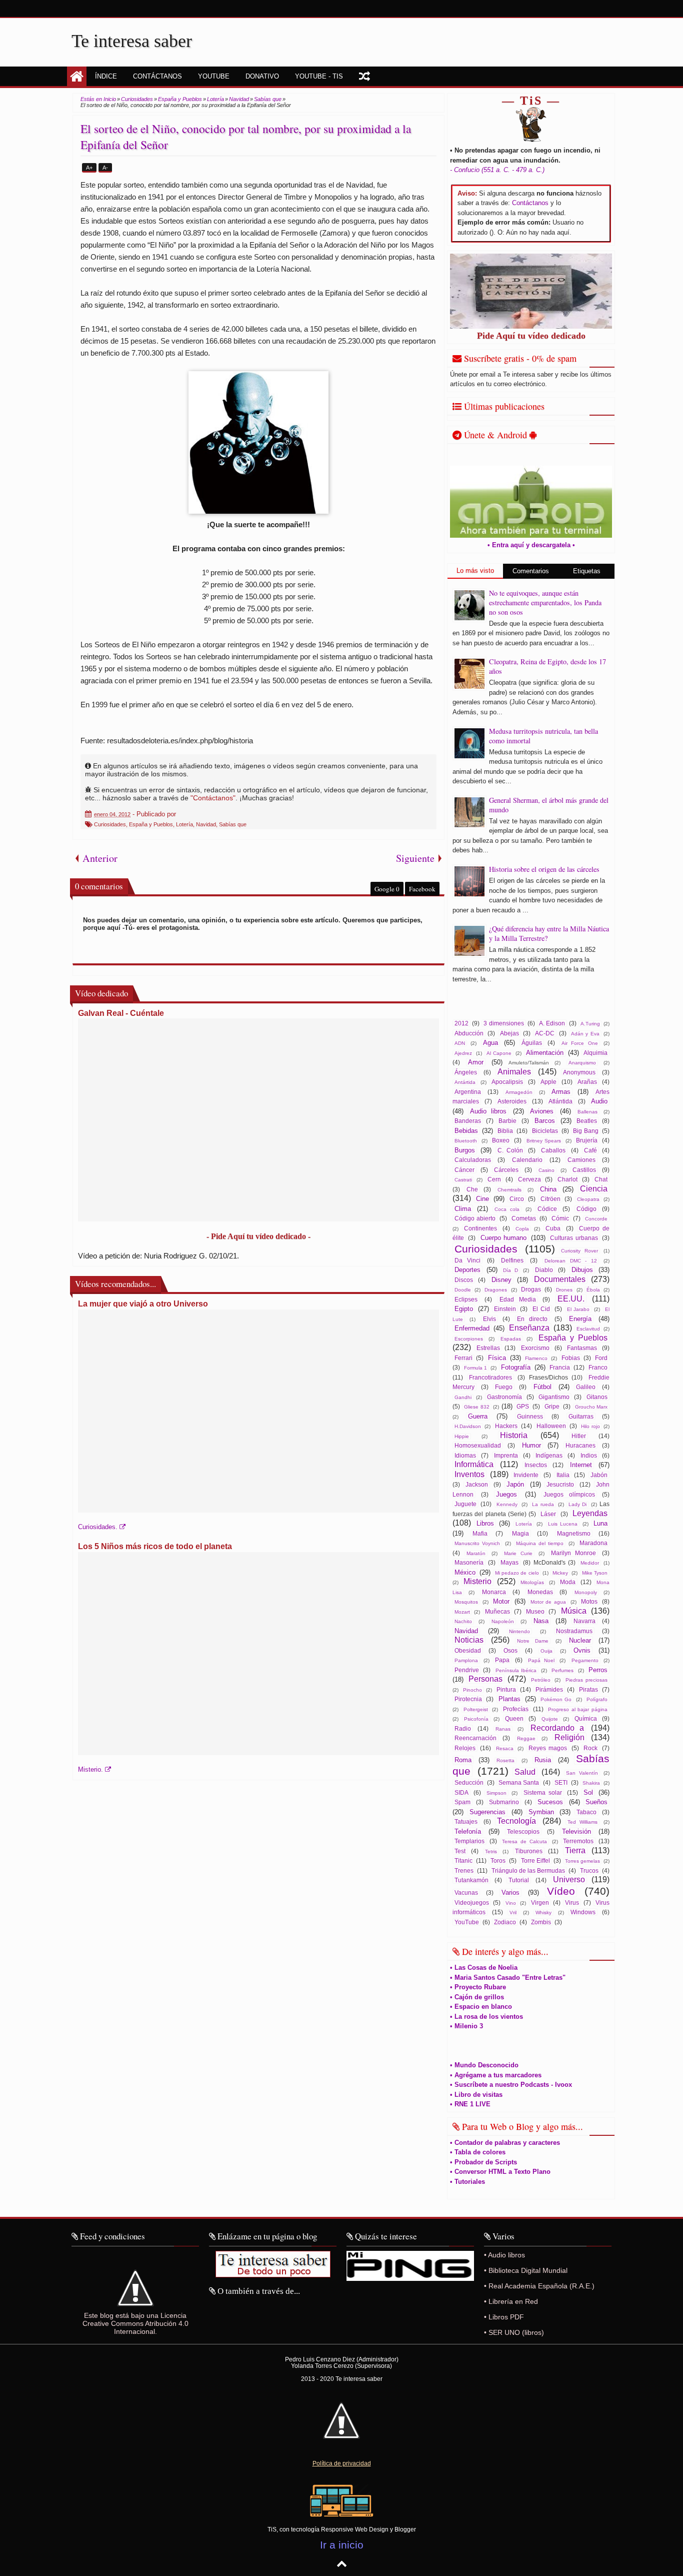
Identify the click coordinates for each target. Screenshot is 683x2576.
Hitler (579, 1436)
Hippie (462, 1436)
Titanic (463, 1860)
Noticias (469, 1640)
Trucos (589, 1870)
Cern (494, 1179)
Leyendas (590, 1513)
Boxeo (501, 1140)
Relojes (465, 1748)
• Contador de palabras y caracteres (505, 2143)
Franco (598, 1367)
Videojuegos (472, 1902)
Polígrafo (597, 1699)
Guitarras (581, 1416)
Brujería (587, 1140)
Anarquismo (582, 1063)
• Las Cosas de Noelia (484, 1968)
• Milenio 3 (466, 2026)
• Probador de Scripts (483, 2162)
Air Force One (580, 1043)
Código (586, 1209)
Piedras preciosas (586, 1680)
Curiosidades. (99, 1527)
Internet (581, 1465)
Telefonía (468, 1831)
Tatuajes (466, 1821)
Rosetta (505, 1760)
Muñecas (497, 1611)
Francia (560, 1367)
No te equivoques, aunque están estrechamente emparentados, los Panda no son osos (545, 602)
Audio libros (488, 1111)
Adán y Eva (585, 1034)
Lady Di (577, 1504)
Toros (498, 1860)
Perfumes (562, 1670)
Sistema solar (543, 1792)
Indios (589, 1455)
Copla (522, 1229)
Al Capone (499, 1053)
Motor (501, 1601)
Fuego (504, 1387)
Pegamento (585, 1660)
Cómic (560, 1218)
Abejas (509, 1033)
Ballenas (587, 1112)
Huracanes (580, 1445)
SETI (561, 1782)
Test (460, 1851)
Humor (531, 1445)
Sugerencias (487, 1812)
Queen (514, 1718)
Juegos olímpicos (569, 1494)
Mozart (462, 1612)
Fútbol (542, 1387)
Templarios (469, 1841)
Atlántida (560, 1101)
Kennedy (507, 1504)
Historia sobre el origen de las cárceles (544, 869)
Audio (599, 1101)
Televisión (576, 1831)
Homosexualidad (478, 1445)
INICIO (77, 77)
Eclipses (466, 1299)
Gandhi (463, 1397)
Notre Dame (532, 1641)
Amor (476, 1062)
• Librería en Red (511, 2301)
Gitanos (597, 1397)
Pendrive (467, 1670)
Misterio (477, 1581)
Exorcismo (535, 1348)
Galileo (586, 1387)
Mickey (560, 1573)
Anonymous (579, 1072)
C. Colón (510, 1150)
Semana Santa (519, 1782)
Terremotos (578, 1841)
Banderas (468, 1121)
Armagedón (519, 1092)
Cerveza (529, 1179)
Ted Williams (583, 1822)
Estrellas (488, 1348)
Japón (515, 1484)
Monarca (494, 1592)
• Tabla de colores (478, 2152)
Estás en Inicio (98, 99)
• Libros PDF (504, 2317)
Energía (580, 1319)
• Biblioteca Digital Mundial (526, 2270)
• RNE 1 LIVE (470, 2104)
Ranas (503, 1729)
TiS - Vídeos (597, 9)
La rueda (543, 1504)
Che (472, 1189)
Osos (510, 1650)
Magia (520, 1533)
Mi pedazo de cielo (517, 1573)
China (548, 1189)
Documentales (560, 1279)
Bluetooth (466, 1141)
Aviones (542, 1111)
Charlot (567, 1179)
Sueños (596, 1802)
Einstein (505, 1309)
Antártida (465, 1082)
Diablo (544, 1270)
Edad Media (518, 1299)
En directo (532, 1319)
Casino (546, 1170)
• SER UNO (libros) (514, 2332)
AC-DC (545, 1033)
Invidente (526, 1475)
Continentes (480, 1228)
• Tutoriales (467, 2182)
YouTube (467, 1922)
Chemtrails (509, 1190)
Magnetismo (574, 1533)
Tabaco (586, 1812)
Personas (485, 1679)
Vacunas (466, 1892)
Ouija (546, 1651)
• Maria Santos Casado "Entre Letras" (508, 1978)
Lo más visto (475, 570)
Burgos (465, 1150)
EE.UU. (571, 1299)
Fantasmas (582, 1348)
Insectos (536, 1465)
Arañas (587, 1082)
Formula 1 (475, 1368)
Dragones (496, 1290)
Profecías (516, 1709)
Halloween (551, 1426)
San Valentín (582, 1773)
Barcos (545, 1121)
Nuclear (580, 1640)
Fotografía (516, 1367)
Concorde (596, 1219)
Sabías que (233, 824)
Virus (572, 1902)
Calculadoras (473, 1160)
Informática (474, 1464)
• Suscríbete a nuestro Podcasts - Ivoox (511, 2085)
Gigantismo (554, 1397)
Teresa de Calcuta (524, 1841)
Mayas (509, 1562)
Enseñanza (529, 1328)
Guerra (478, 1416)
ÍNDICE (106, 76)
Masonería (469, 1562)
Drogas (531, 1289)
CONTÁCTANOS (157, 76)
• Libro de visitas (476, 2095)
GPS (523, 1406)
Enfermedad (472, 1328)
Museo (535, 1611)
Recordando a (557, 1728)
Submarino (504, 1802)
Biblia (505, 1131)
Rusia (543, 1760)
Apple (548, 1082)
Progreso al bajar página (578, 1709)
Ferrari (463, 1358)
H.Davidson (468, 1426)
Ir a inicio (342, 2545)
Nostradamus (574, 1631)
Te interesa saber (132, 41)
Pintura (506, 1689)
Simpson (496, 1793)
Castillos (584, 1170)
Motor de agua (548, 1602)
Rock (590, 1748)
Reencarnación (475, 1738)
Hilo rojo (590, 1426)
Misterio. (91, 1769)
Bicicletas (545, 1131)
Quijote (550, 1719)
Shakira (591, 1783)
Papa (502, 1660)
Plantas (509, 1699)
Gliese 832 (476, 1407)
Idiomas (465, 1455)
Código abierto (475, 1218)
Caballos (553, 1150)
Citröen (550, 1199)
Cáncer (464, 1170)
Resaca (505, 1748)
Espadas (511, 1339)
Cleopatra (588, 1199)
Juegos (506, 1494)
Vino (511, 1903)
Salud (525, 1772)
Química (586, 1718)
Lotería (184, 824)
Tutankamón (471, 1880)
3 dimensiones (503, 1023)
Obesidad (468, 1650)
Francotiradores (490, 1377)
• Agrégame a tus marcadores (496, 2075)
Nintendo (519, 1631)
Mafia (480, 1533)
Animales (514, 1072)
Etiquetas (587, 571)
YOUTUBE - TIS (319, 76)
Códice (547, 1209)
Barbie (507, 1121)
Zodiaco (505, 1922)
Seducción (469, 1782)
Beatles (587, 1121)
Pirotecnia (468, 1699)
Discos (464, 1280)
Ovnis (582, 1650)
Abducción (469, 1033)
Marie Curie (518, 1553)
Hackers (506, 1426)
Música (574, 1611)
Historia (514, 1435)
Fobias (571, 1358)
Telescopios (523, 1831)
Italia (563, 1475)
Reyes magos (548, 1748)
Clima (463, 1209)
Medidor (590, 1563)
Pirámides (549, 1689)
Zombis (541, 1922)
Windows (583, 1912)
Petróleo (541, 1680)
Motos (589, 1601)
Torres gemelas (582, 1861)
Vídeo (561, 1891)
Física (497, 1358)
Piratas (588, 1689)
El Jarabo (578, 1309)
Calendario (527, 1160)
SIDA (461, 1792)
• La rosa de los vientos (486, 2017)
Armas (561, 1092)
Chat (601, 1179)
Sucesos (550, 1802)
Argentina (468, 1092)
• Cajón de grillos (477, 1997)
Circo (517, 1199)
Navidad (206, 824)
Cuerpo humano (503, 1238)
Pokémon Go (556, 1699)
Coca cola (507, 1209)
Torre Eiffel (535, 1860)
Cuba (553, 1228)
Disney (501, 1280)
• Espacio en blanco (481, 2007)
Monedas (540, 1592)
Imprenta (506, 1455)
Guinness (530, 1416)
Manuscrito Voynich (477, 1543)
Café (590, 1150)
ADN (460, 1043)
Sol (588, 1792)
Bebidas (466, 1131)
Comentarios (531, 571)
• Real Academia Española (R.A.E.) (539, 2286)
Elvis (489, 1319)
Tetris (491, 1851)
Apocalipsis (507, 1082)
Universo (569, 1879)
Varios (510, 1892)
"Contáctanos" (213, 798)
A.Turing (590, 1024)
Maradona (593, 1543)
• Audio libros (504, 2255)
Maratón (476, 1553)
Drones (564, 1290)
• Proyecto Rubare (478, 1987)
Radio (463, 1728)
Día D (510, 1270)
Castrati (463, 1180)
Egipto (464, 1309)
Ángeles (466, 1072)
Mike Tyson (595, 1573)
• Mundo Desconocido (484, 2065)
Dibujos (582, 1270)
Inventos (469, 1474)
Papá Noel (541, 1660)
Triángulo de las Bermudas (528, 1870)
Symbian (541, 1812)
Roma (463, 1760)
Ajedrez (463, 1053)
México (465, 1572)
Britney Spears (544, 1141)
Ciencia (594, 1189)
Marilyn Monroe (573, 1553)
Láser (548, 1514)
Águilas (532, 1043)
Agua (490, 1043)
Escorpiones (469, 1339)
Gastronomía (504, 1397)
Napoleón (503, 1621)
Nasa (541, 1621)
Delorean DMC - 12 (571, 1261)
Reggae (526, 1738)
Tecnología (516, 1821)
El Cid (541, 1309)
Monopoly (586, 1592)
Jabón (599, 1475)
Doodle (463, 1290)
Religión (569, 1737)
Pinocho (472, 1690)
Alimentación (545, 1053)
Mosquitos (466, 1602)
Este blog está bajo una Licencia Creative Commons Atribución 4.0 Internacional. (135, 2323)
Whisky (543, 1912)
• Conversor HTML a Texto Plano (500, 2172)
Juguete (465, 1504)
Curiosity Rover (579, 1251)
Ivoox (583, 9)
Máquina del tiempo (540, 1543)
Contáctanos (530, 203)
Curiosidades (110, 824)
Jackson (477, 1484)
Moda (568, 1582)
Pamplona (466, 1660)
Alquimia (595, 1053)
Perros (598, 1670)
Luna (600, 1523)
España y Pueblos (151, 824)
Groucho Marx (591, 1407)
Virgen (540, 1902)
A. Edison (552, 1023)
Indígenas (549, 1455)
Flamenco (536, 1358)
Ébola (593, 1290)
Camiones (581, 1160)
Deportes (467, 1270)
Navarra (584, 1621)
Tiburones (529, 1851)
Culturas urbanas (574, 1238)
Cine (482, 1199)
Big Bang (585, 1131)
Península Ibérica (516, 1670)
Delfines (512, 1260)
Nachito (463, 1621)
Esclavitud (588, 1329)
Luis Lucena (563, 1524)
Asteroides (512, 1101)
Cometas (524, 1218)
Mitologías (532, 1582)
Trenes (464, 1870)
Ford (601, 1358)
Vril (513, 1912)
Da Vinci (467, 1260)
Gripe (552, 1406)
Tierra (575, 1850)
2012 (461, 1023)
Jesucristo (560, 1484)
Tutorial (519, 1880)
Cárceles (506, 1170)
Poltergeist (476, 1709)
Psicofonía (476, 1719)
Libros (485, 1523)
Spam (462, 1802)
